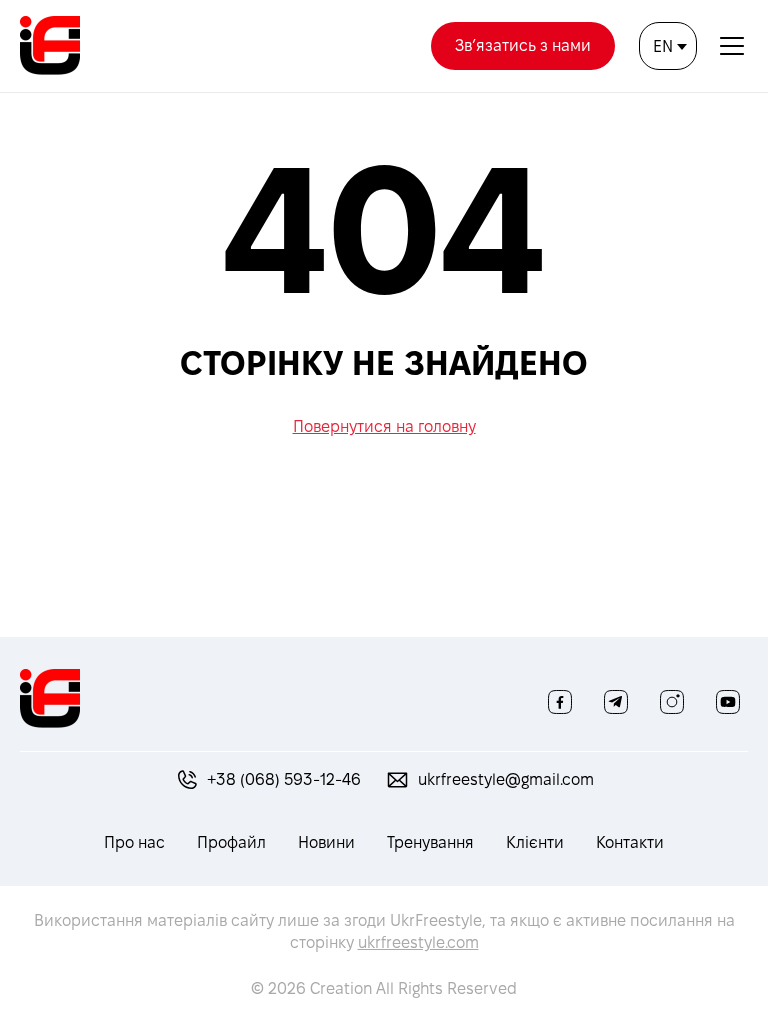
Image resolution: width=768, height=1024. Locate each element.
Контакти (630, 842)
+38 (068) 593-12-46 (284, 779)
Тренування (430, 842)
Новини (326, 842)
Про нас (134, 842)
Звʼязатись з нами (523, 45)
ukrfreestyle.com (418, 942)
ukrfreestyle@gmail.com (506, 779)
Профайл (231, 842)
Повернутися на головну (384, 426)
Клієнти (535, 842)
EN (663, 46)
